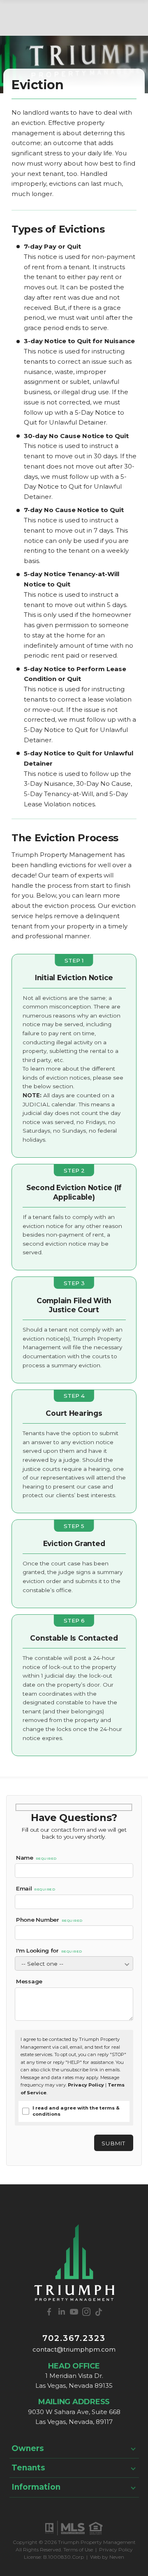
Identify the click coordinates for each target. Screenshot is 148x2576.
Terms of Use (78, 2549)
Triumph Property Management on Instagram (86, 2312)
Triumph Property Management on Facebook (49, 2312)
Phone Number (49, 1920)
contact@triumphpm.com (74, 2349)
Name (36, 1858)
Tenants (28, 2468)
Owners (28, 2448)
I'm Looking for (49, 1950)
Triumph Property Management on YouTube (74, 2312)
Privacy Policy (86, 2085)
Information (36, 2487)
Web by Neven (107, 2557)
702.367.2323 (74, 2338)
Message (29, 1981)
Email (36, 1888)
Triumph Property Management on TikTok (99, 2312)
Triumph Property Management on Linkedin (62, 2312)
